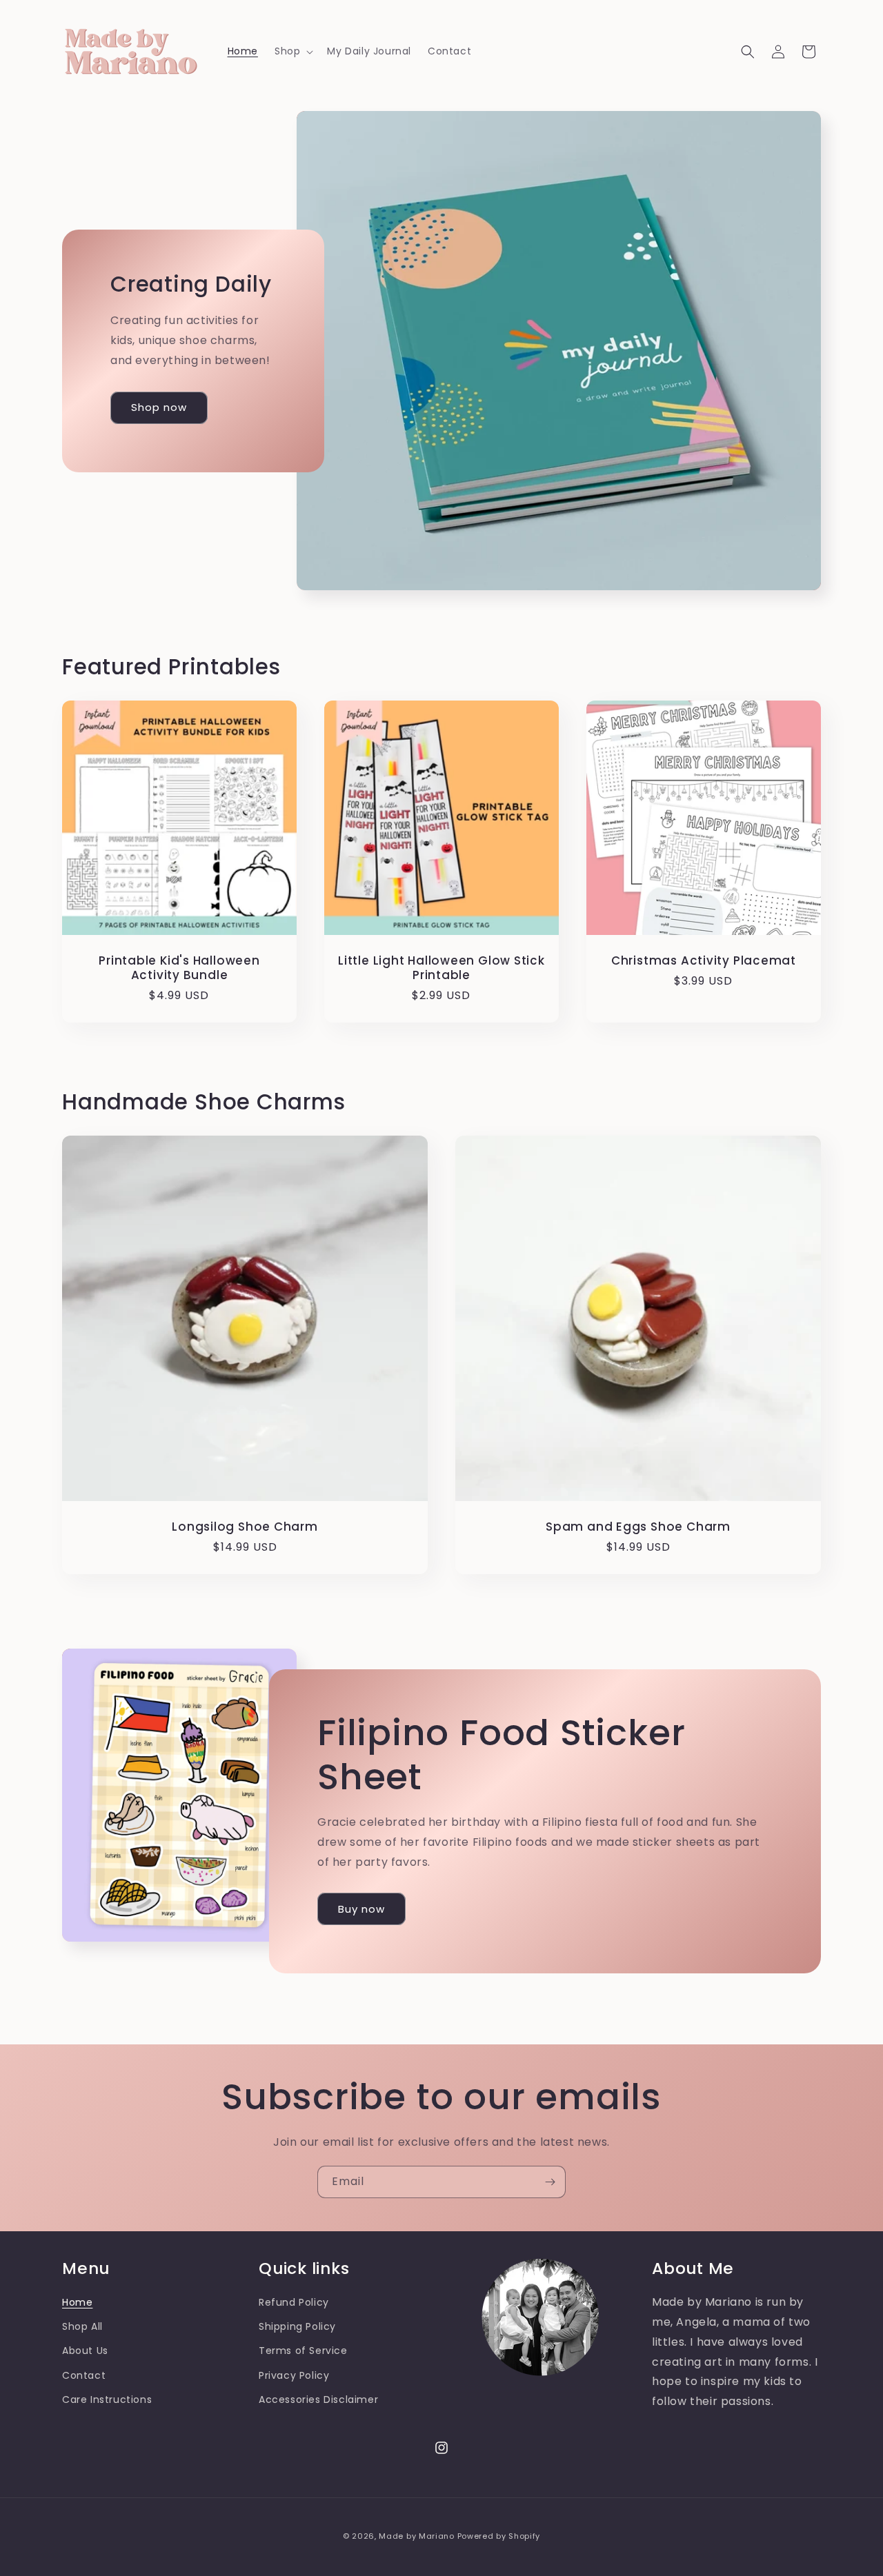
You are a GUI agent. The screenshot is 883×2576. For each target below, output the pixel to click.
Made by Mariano (417, 2536)
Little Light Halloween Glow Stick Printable (441, 968)
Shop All (82, 2326)
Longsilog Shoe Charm (245, 1527)
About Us (85, 2351)
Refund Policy (294, 2302)
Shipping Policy (297, 2326)
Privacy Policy (294, 2375)
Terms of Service (303, 2351)
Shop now (159, 407)
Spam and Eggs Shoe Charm (638, 1527)
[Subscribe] (550, 2182)
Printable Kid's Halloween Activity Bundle (179, 968)
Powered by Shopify (499, 2536)
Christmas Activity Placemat (704, 961)
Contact (84, 2375)
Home (77, 2302)
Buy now (361, 1909)
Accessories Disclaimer (318, 2399)
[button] (292, 51)
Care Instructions (107, 2399)
